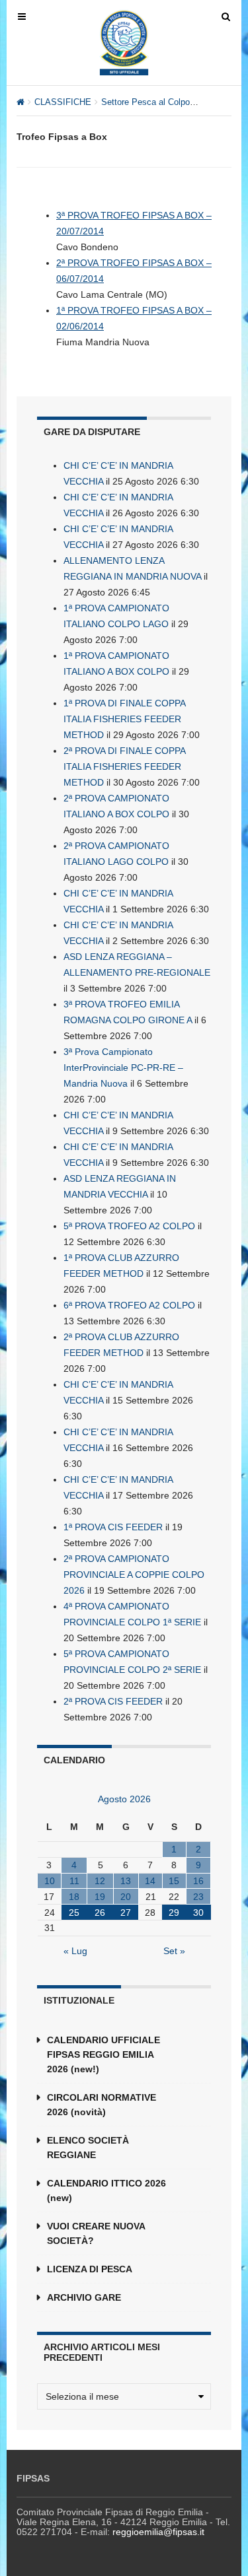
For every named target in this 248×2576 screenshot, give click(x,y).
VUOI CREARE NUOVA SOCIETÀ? (96, 2233)
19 (100, 1897)
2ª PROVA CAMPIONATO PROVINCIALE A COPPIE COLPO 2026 (134, 1575)
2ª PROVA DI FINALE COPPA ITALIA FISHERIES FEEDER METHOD (124, 766)
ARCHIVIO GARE (84, 2297)
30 (198, 1913)
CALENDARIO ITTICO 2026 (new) (106, 2190)
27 (126, 1913)
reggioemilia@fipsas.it (158, 2532)
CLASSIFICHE (63, 102)
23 (198, 1897)
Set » (174, 1951)
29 (174, 1913)
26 (100, 1913)
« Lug (75, 1951)
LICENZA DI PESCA (90, 2269)
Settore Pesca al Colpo (145, 102)
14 (150, 1881)
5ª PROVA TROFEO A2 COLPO (129, 1226)
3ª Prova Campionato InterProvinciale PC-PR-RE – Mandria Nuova (123, 1068)
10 (50, 1881)
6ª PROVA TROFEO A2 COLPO (129, 1305)
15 (174, 1881)
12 (100, 1881)
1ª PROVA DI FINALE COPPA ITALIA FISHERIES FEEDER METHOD (124, 719)
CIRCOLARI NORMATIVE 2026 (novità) (102, 2105)
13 (126, 1881)
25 (74, 1913)
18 (74, 1897)
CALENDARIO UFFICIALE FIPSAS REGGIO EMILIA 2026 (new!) (103, 2054)
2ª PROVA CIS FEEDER (113, 1701)
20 (126, 1897)
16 (198, 1881)
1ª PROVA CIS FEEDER (113, 1527)
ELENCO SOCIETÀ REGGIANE (88, 2148)
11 (74, 1881)
